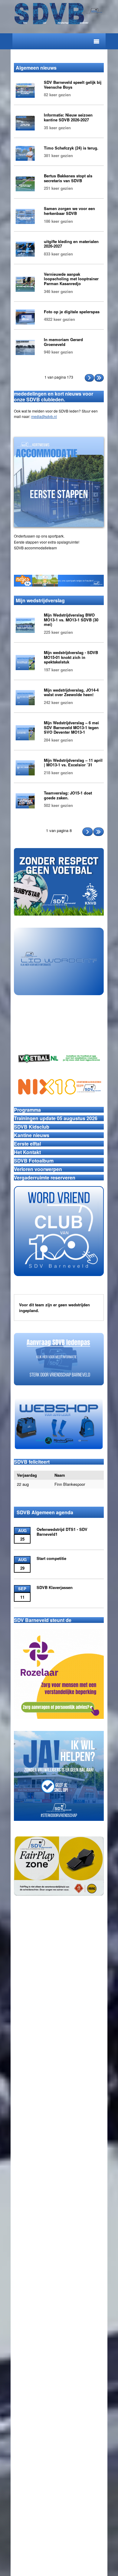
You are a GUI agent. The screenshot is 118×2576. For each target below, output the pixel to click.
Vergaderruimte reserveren (45, 1178)
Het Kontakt (27, 1152)
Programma (27, 1110)
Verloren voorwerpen (38, 1169)
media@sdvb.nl (44, 416)
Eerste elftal (27, 1144)
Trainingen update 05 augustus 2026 (56, 1118)
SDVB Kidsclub (32, 1127)
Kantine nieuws (32, 1135)
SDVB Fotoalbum (34, 1161)
